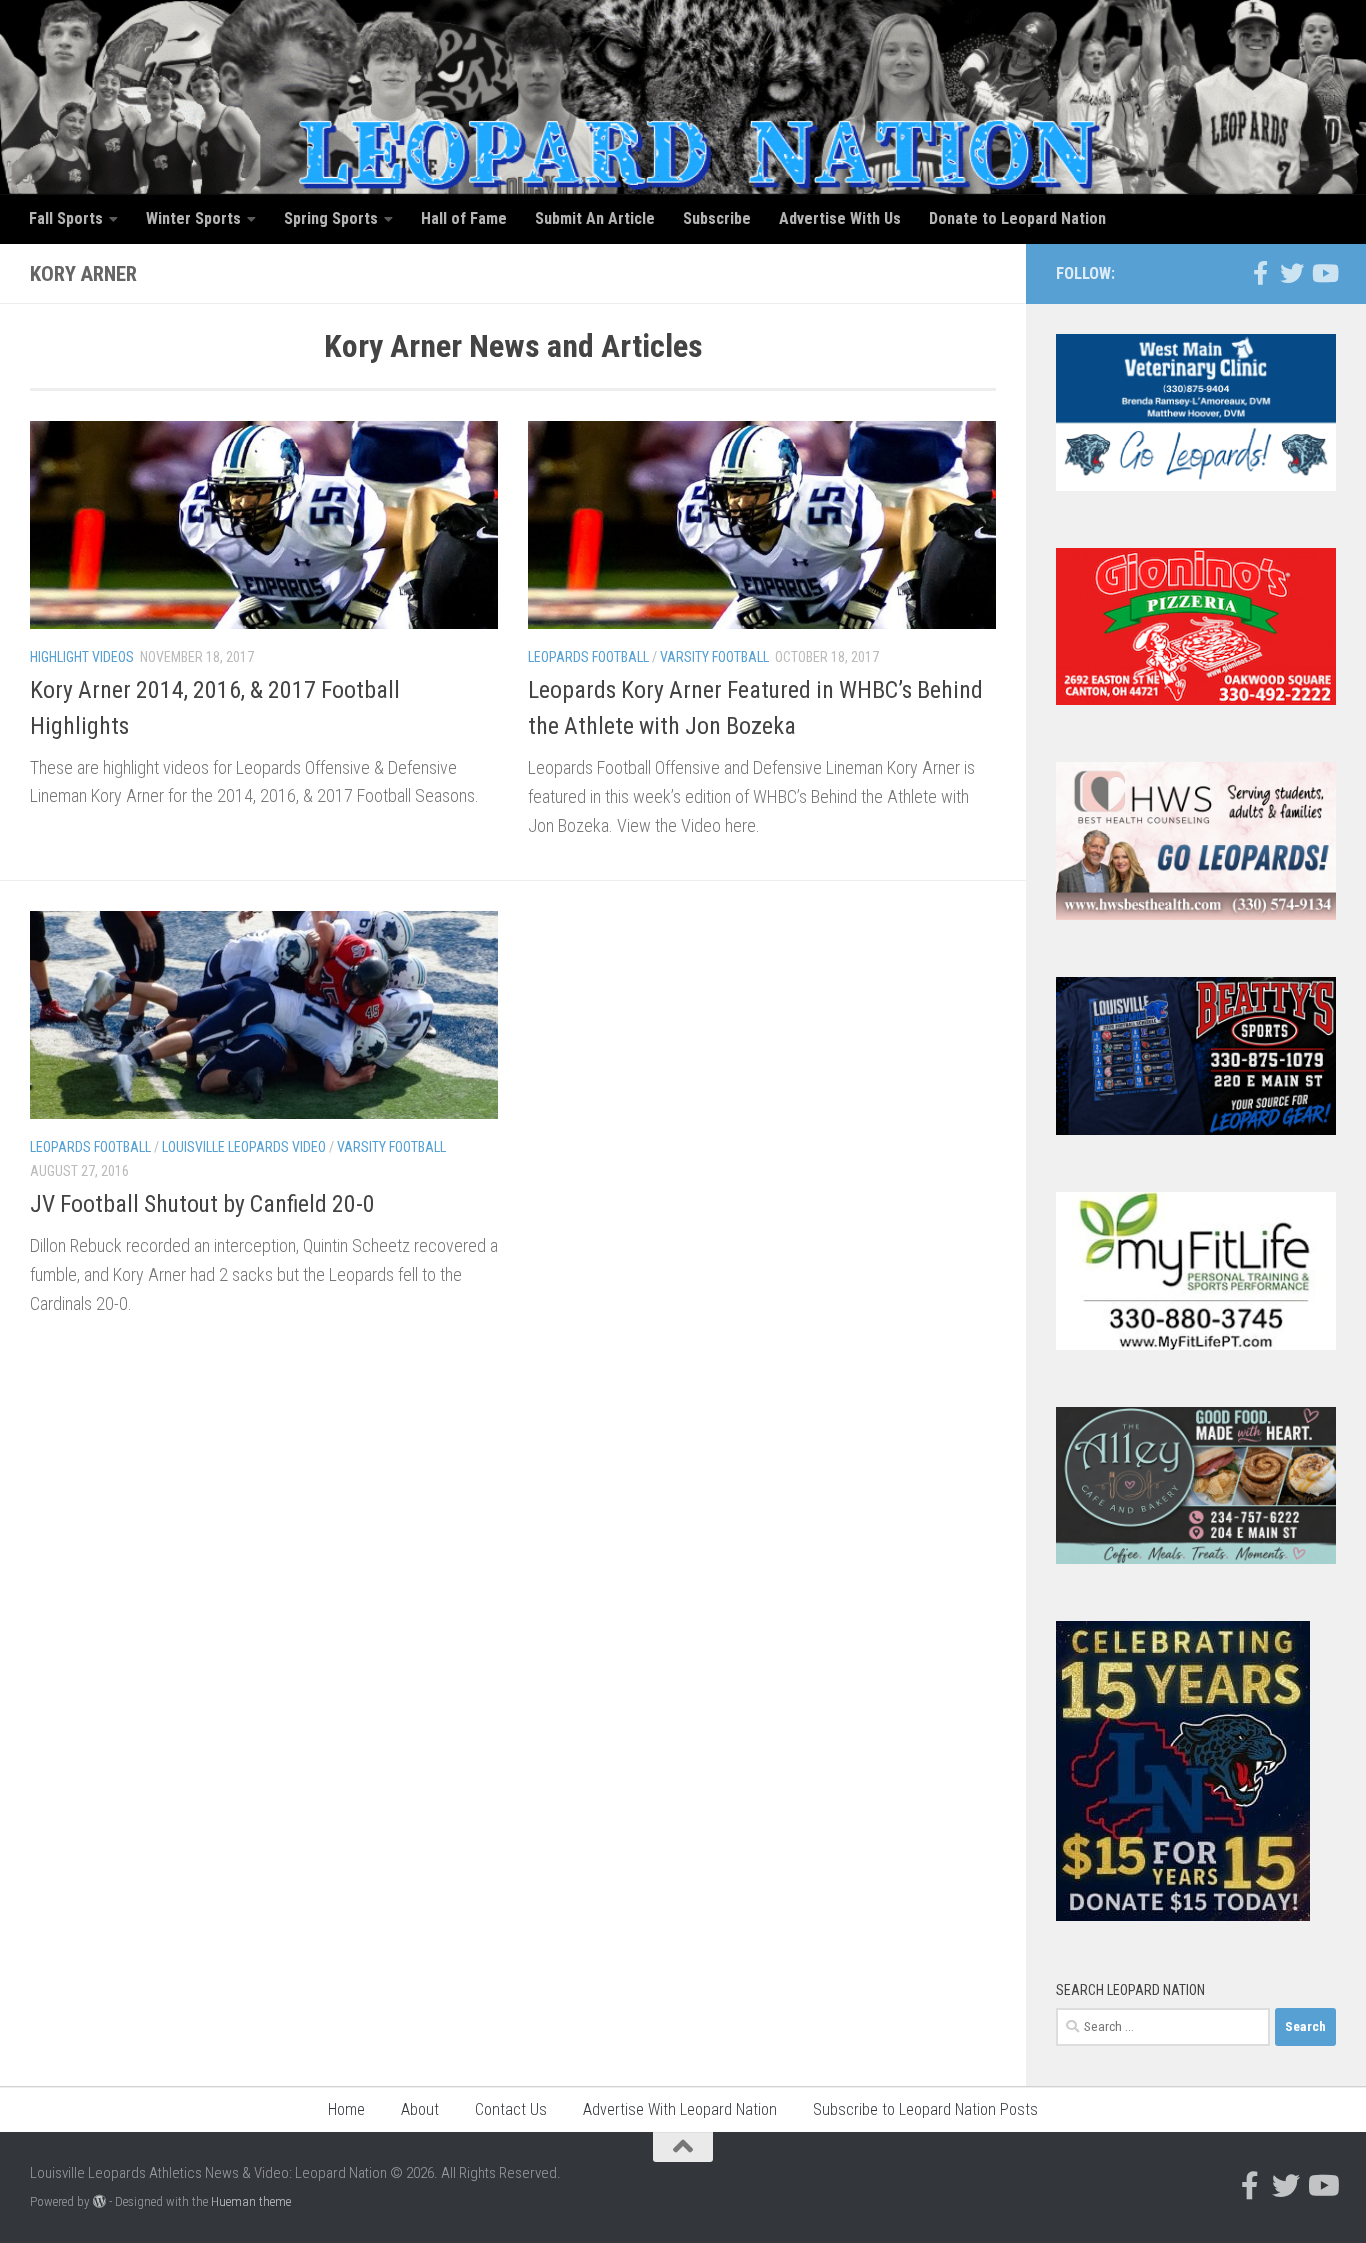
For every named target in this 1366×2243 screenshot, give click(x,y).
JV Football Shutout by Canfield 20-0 (202, 1204)
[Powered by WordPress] (99, 2201)
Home (346, 2109)
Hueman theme (251, 2201)
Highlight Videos (82, 657)
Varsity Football (714, 657)
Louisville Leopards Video (244, 1147)
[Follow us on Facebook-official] (1260, 273)
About (420, 2109)
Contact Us (511, 2109)
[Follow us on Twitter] (1292, 273)
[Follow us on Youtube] (1324, 273)
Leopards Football (588, 657)
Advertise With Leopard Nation (680, 2109)
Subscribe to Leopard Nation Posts (925, 2109)
